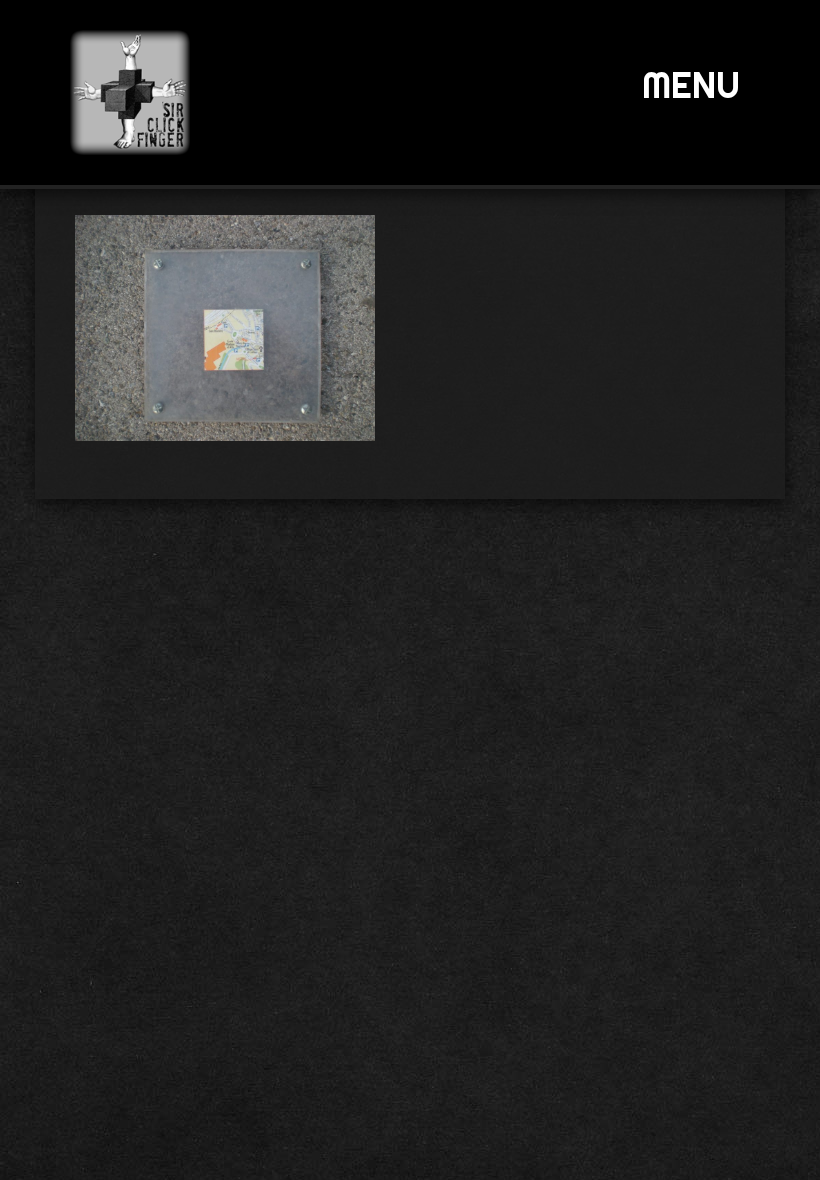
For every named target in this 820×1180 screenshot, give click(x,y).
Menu (691, 85)
